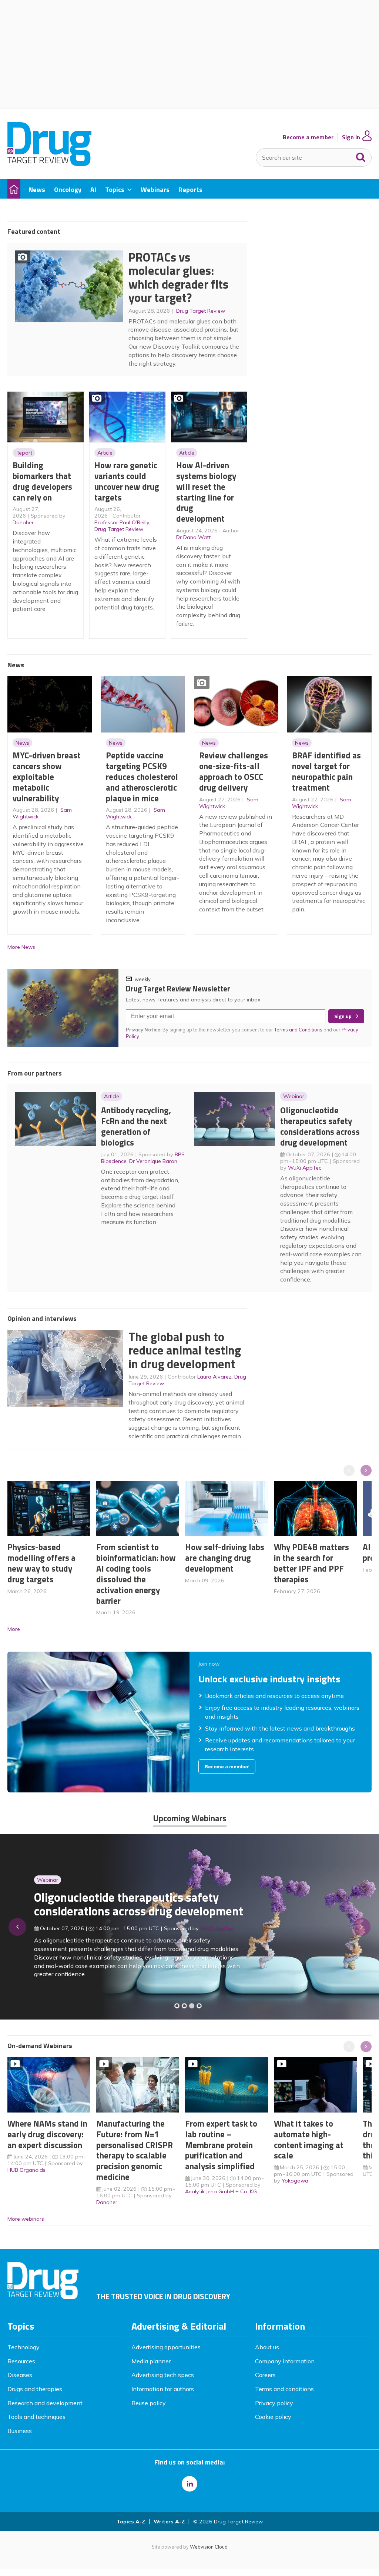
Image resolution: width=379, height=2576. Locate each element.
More (14, 1629)
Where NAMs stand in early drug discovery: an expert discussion (47, 2134)
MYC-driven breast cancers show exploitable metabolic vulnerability (47, 777)
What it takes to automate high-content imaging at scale (309, 2139)
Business (20, 2431)
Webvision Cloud (209, 2547)
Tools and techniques (36, 2417)
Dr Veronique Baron (153, 1161)
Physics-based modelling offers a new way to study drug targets (41, 1563)
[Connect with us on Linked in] (189, 2484)
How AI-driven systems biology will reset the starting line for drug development (206, 492)
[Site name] (49, 164)
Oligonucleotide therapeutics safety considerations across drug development (320, 1126)
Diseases (20, 2375)
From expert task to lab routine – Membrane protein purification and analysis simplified (221, 2145)
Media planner (151, 2361)
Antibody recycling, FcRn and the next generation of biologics (136, 1126)
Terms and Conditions (298, 1030)
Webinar (294, 1096)
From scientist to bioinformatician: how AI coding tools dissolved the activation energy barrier (136, 1574)
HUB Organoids (26, 2170)
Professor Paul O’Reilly (122, 522)
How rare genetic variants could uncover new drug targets (127, 481)
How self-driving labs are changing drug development (225, 1558)
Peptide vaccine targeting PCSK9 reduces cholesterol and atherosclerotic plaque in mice (142, 777)
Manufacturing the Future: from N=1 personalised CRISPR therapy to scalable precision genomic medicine (135, 2150)
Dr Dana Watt (193, 537)
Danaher (23, 522)
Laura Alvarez (214, 1377)
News (22, 743)
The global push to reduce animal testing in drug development (185, 1350)
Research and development (45, 2403)
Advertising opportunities (166, 2347)
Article (105, 453)
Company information (285, 2361)
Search (361, 156)
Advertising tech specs (163, 2375)
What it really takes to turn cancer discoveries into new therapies (123, 1909)
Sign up (343, 1016)
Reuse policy (149, 2403)
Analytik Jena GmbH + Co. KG (221, 2191)
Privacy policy (274, 2403)
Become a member (308, 137)
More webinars (26, 2219)
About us (267, 2347)
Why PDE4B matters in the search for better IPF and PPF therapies (311, 1563)
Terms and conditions (284, 2389)
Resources (21, 2361)
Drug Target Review (201, 311)
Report (24, 453)
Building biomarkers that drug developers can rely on (42, 481)
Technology (24, 2347)
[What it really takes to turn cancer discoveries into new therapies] (199, 2006)
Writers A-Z (169, 2522)
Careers (265, 2375)
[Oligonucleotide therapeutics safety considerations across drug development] (192, 2006)
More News (21, 947)
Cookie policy (273, 2417)
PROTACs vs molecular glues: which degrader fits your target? (178, 277)
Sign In (351, 137)
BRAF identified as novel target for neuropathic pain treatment (326, 771)
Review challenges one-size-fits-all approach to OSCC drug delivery (234, 771)
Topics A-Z (131, 2522)
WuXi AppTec (305, 1168)
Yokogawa (295, 2181)
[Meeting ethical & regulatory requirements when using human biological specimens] (177, 2006)
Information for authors (163, 2389)
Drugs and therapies (35, 2389)
